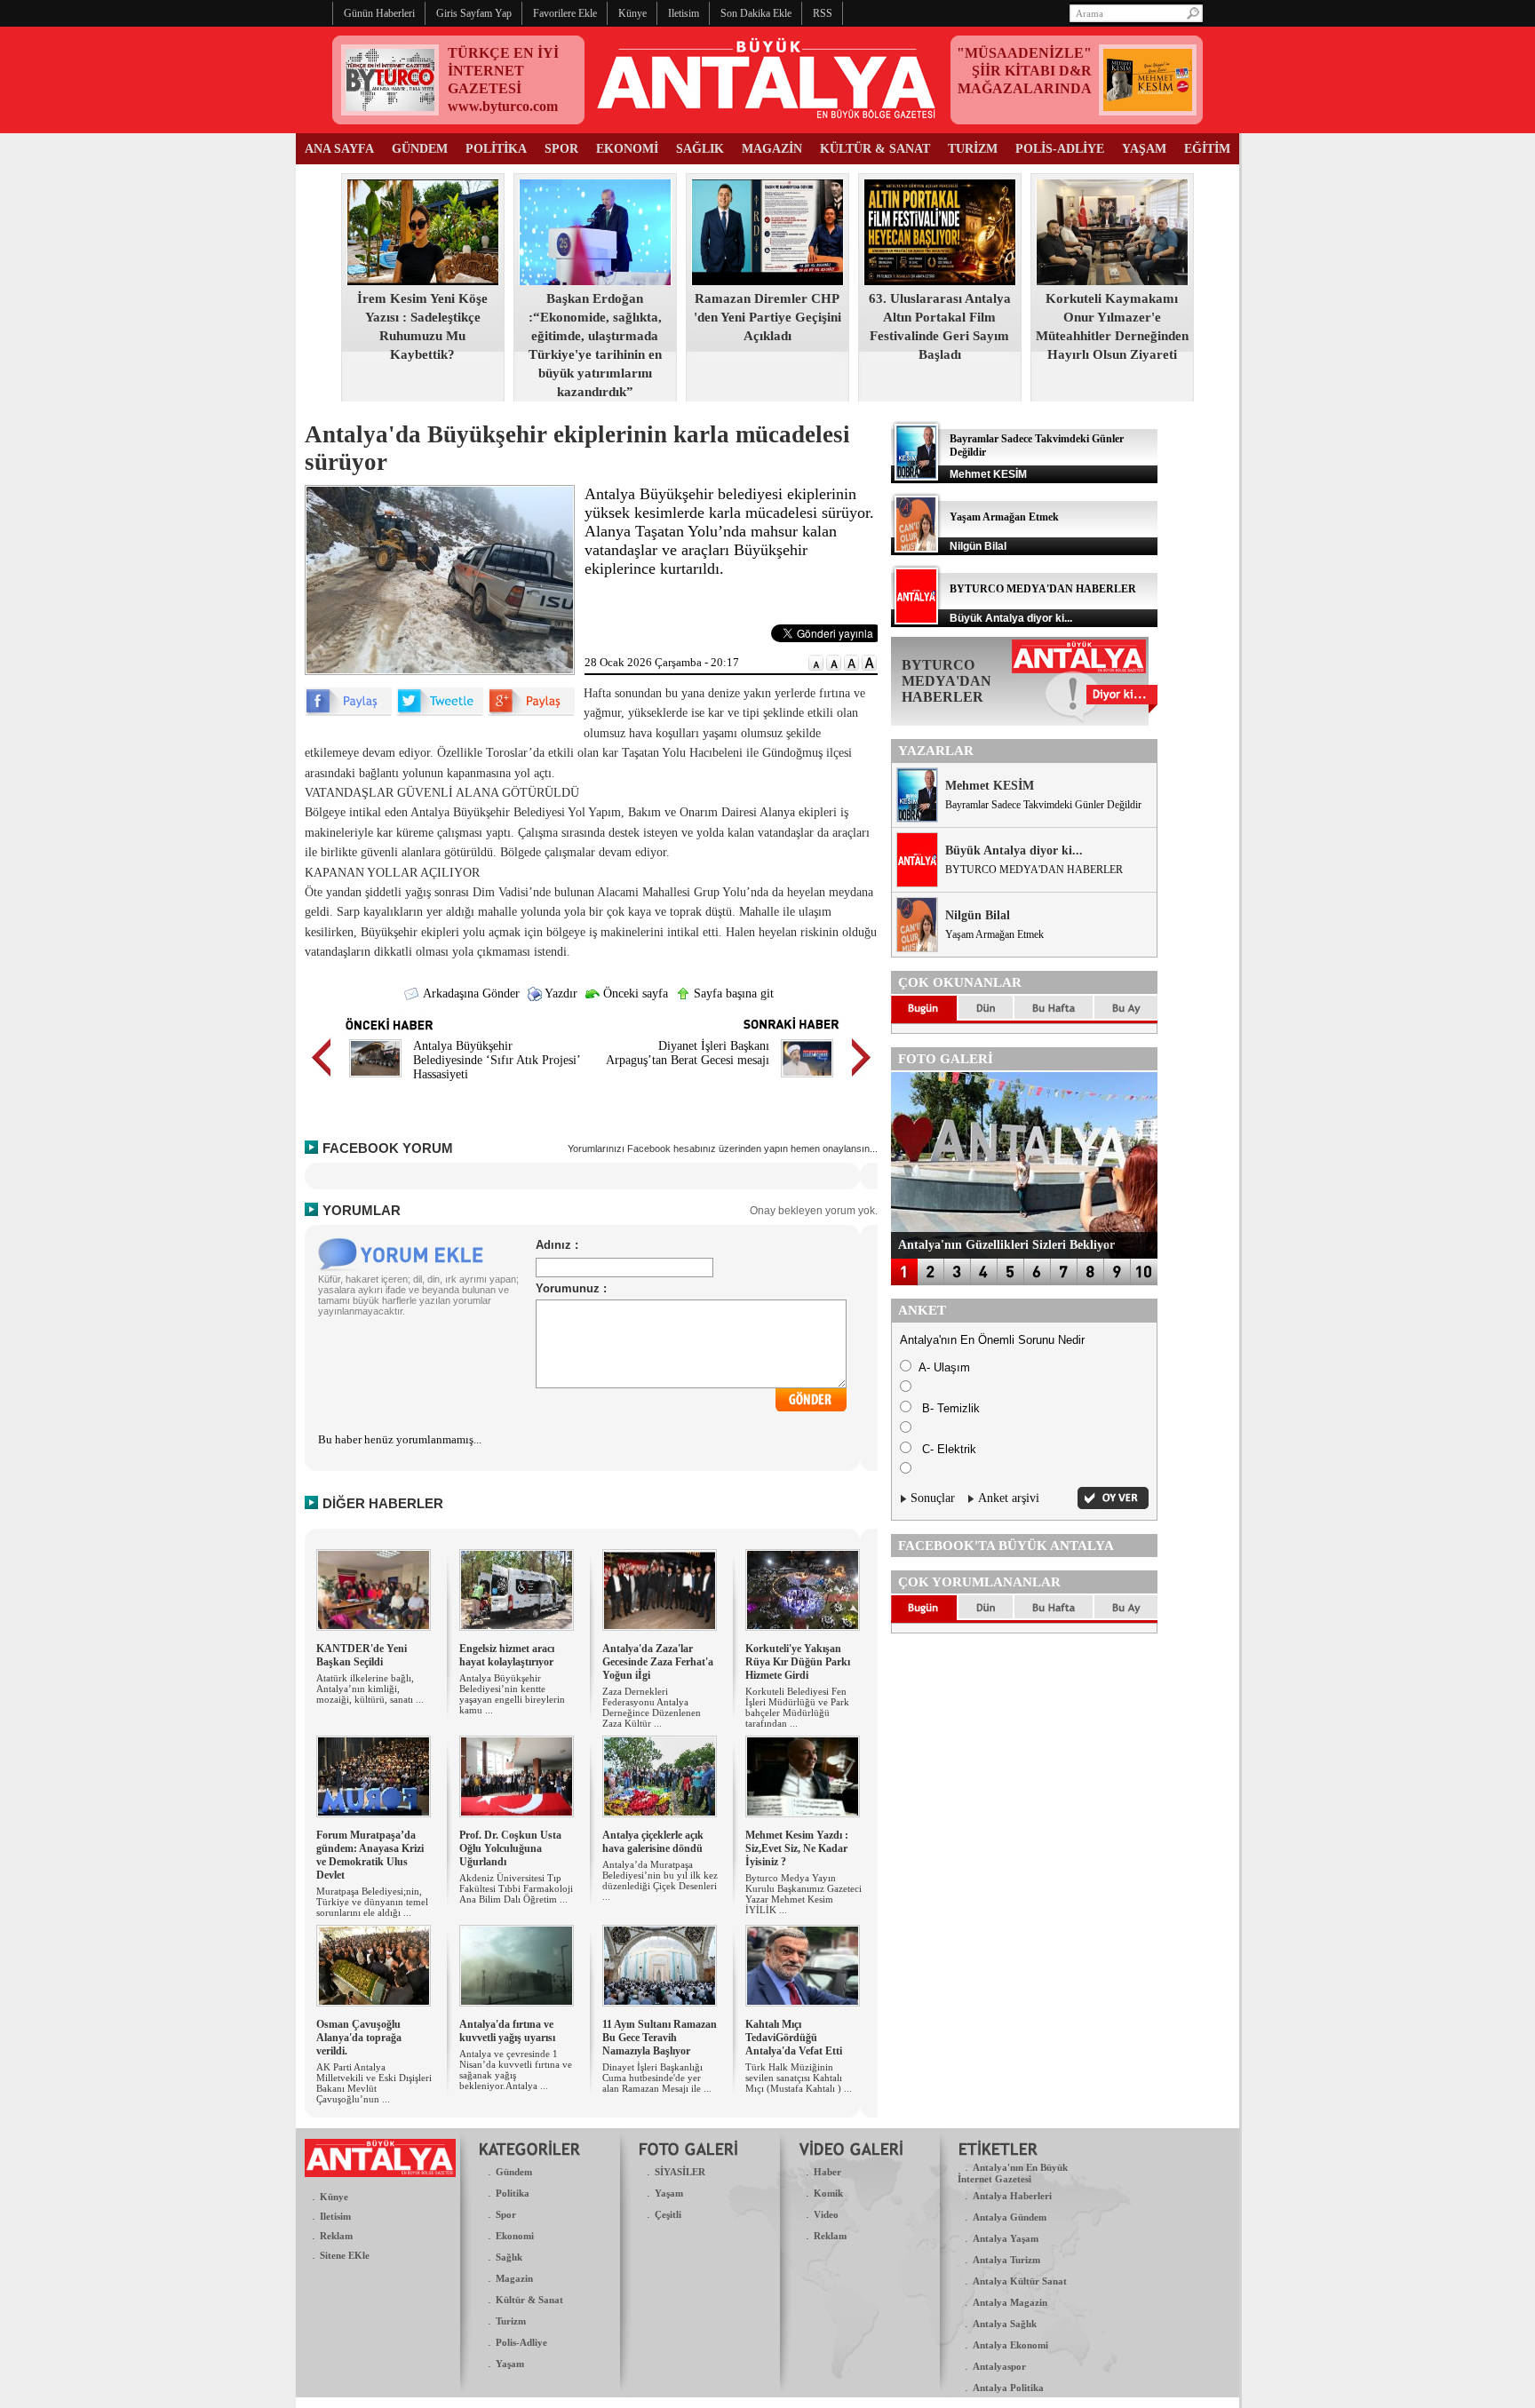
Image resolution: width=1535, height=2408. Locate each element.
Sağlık (509, 2257)
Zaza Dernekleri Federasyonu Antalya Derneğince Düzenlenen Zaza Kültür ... (652, 1707)
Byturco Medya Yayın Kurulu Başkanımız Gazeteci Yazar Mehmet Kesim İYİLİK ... (803, 1894)
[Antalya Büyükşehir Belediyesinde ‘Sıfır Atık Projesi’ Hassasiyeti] (375, 1080)
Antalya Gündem (1010, 2217)
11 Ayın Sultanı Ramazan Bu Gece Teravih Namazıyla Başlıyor (660, 2038)
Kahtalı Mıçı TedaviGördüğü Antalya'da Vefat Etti (794, 2038)
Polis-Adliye (521, 2342)
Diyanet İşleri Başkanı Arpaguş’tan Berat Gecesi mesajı (688, 1053)
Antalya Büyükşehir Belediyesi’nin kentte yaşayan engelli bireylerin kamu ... (512, 1694)
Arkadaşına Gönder (470, 993)
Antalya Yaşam (1006, 2238)
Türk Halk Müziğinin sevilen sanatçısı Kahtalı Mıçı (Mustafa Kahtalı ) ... (799, 2078)
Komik (828, 2193)
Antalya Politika (1008, 2388)
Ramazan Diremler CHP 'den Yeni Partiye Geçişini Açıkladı (767, 317)
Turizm (511, 2321)
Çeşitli (668, 2214)
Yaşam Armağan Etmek (1004, 517)
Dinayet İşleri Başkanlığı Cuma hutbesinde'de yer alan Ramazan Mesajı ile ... (657, 2078)
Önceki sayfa (634, 993)
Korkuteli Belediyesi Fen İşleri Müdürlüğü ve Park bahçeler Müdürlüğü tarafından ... (797, 1707)
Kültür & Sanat (529, 2300)
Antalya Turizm (1006, 2260)
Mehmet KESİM (990, 786)
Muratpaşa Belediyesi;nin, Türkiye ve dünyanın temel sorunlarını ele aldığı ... (372, 1902)
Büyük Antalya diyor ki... (1014, 850)
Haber (827, 2172)
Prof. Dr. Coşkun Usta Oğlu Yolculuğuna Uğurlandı (510, 1848)
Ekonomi (515, 2236)
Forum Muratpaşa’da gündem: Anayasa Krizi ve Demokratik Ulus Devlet (370, 1855)
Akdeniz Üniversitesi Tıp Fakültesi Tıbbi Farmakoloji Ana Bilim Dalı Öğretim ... (516, 1888)
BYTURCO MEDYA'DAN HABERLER (1043, 589)
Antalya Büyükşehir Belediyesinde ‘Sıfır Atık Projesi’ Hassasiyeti (497, 1060)
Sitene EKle (345, 2255)
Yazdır (560, 993)
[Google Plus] (531, 712)
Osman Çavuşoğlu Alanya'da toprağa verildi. (359, 2038)
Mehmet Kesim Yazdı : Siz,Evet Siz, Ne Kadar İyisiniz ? (797, 1848)
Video (826, 2214)
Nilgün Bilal (978, 915)
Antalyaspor (999, 2366)
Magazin (514, 2278)
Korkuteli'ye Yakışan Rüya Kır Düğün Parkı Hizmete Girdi (798, 1662)
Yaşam (510, 2364)
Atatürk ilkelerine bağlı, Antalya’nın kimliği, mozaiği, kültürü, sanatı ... (370, 1689)
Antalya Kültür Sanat (1020, 2281)
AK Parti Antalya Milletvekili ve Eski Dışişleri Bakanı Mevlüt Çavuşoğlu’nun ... (374, 2083)
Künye (334, 2197)
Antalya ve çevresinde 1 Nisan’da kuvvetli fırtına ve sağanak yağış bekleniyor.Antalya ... (516, 2070)
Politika (513, 2193)
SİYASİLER (680, 2172)
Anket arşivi (1009, 1498)
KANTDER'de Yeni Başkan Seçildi (362, 1655)
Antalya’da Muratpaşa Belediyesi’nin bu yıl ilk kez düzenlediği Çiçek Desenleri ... (660, 1880)
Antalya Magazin (1010, 2302)
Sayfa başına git (732, 993)
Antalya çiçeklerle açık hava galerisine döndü (653, 1842)
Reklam (336, 2236)
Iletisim (335, 2216)
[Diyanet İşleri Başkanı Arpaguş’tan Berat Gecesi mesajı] (807, 1080)
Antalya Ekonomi (1010, 2345)
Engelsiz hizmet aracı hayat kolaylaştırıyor (507, 1655)
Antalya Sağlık (1005, 2324)
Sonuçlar (933, 1498)
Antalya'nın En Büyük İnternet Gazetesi (1013, 2173)
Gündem (514, 2172)
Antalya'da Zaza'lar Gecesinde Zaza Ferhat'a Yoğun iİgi (658, 1662)
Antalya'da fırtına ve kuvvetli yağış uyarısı (507, 2031)
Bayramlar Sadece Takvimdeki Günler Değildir (1043, 805)
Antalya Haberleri (1012, 2196)
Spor (506, 2214)
